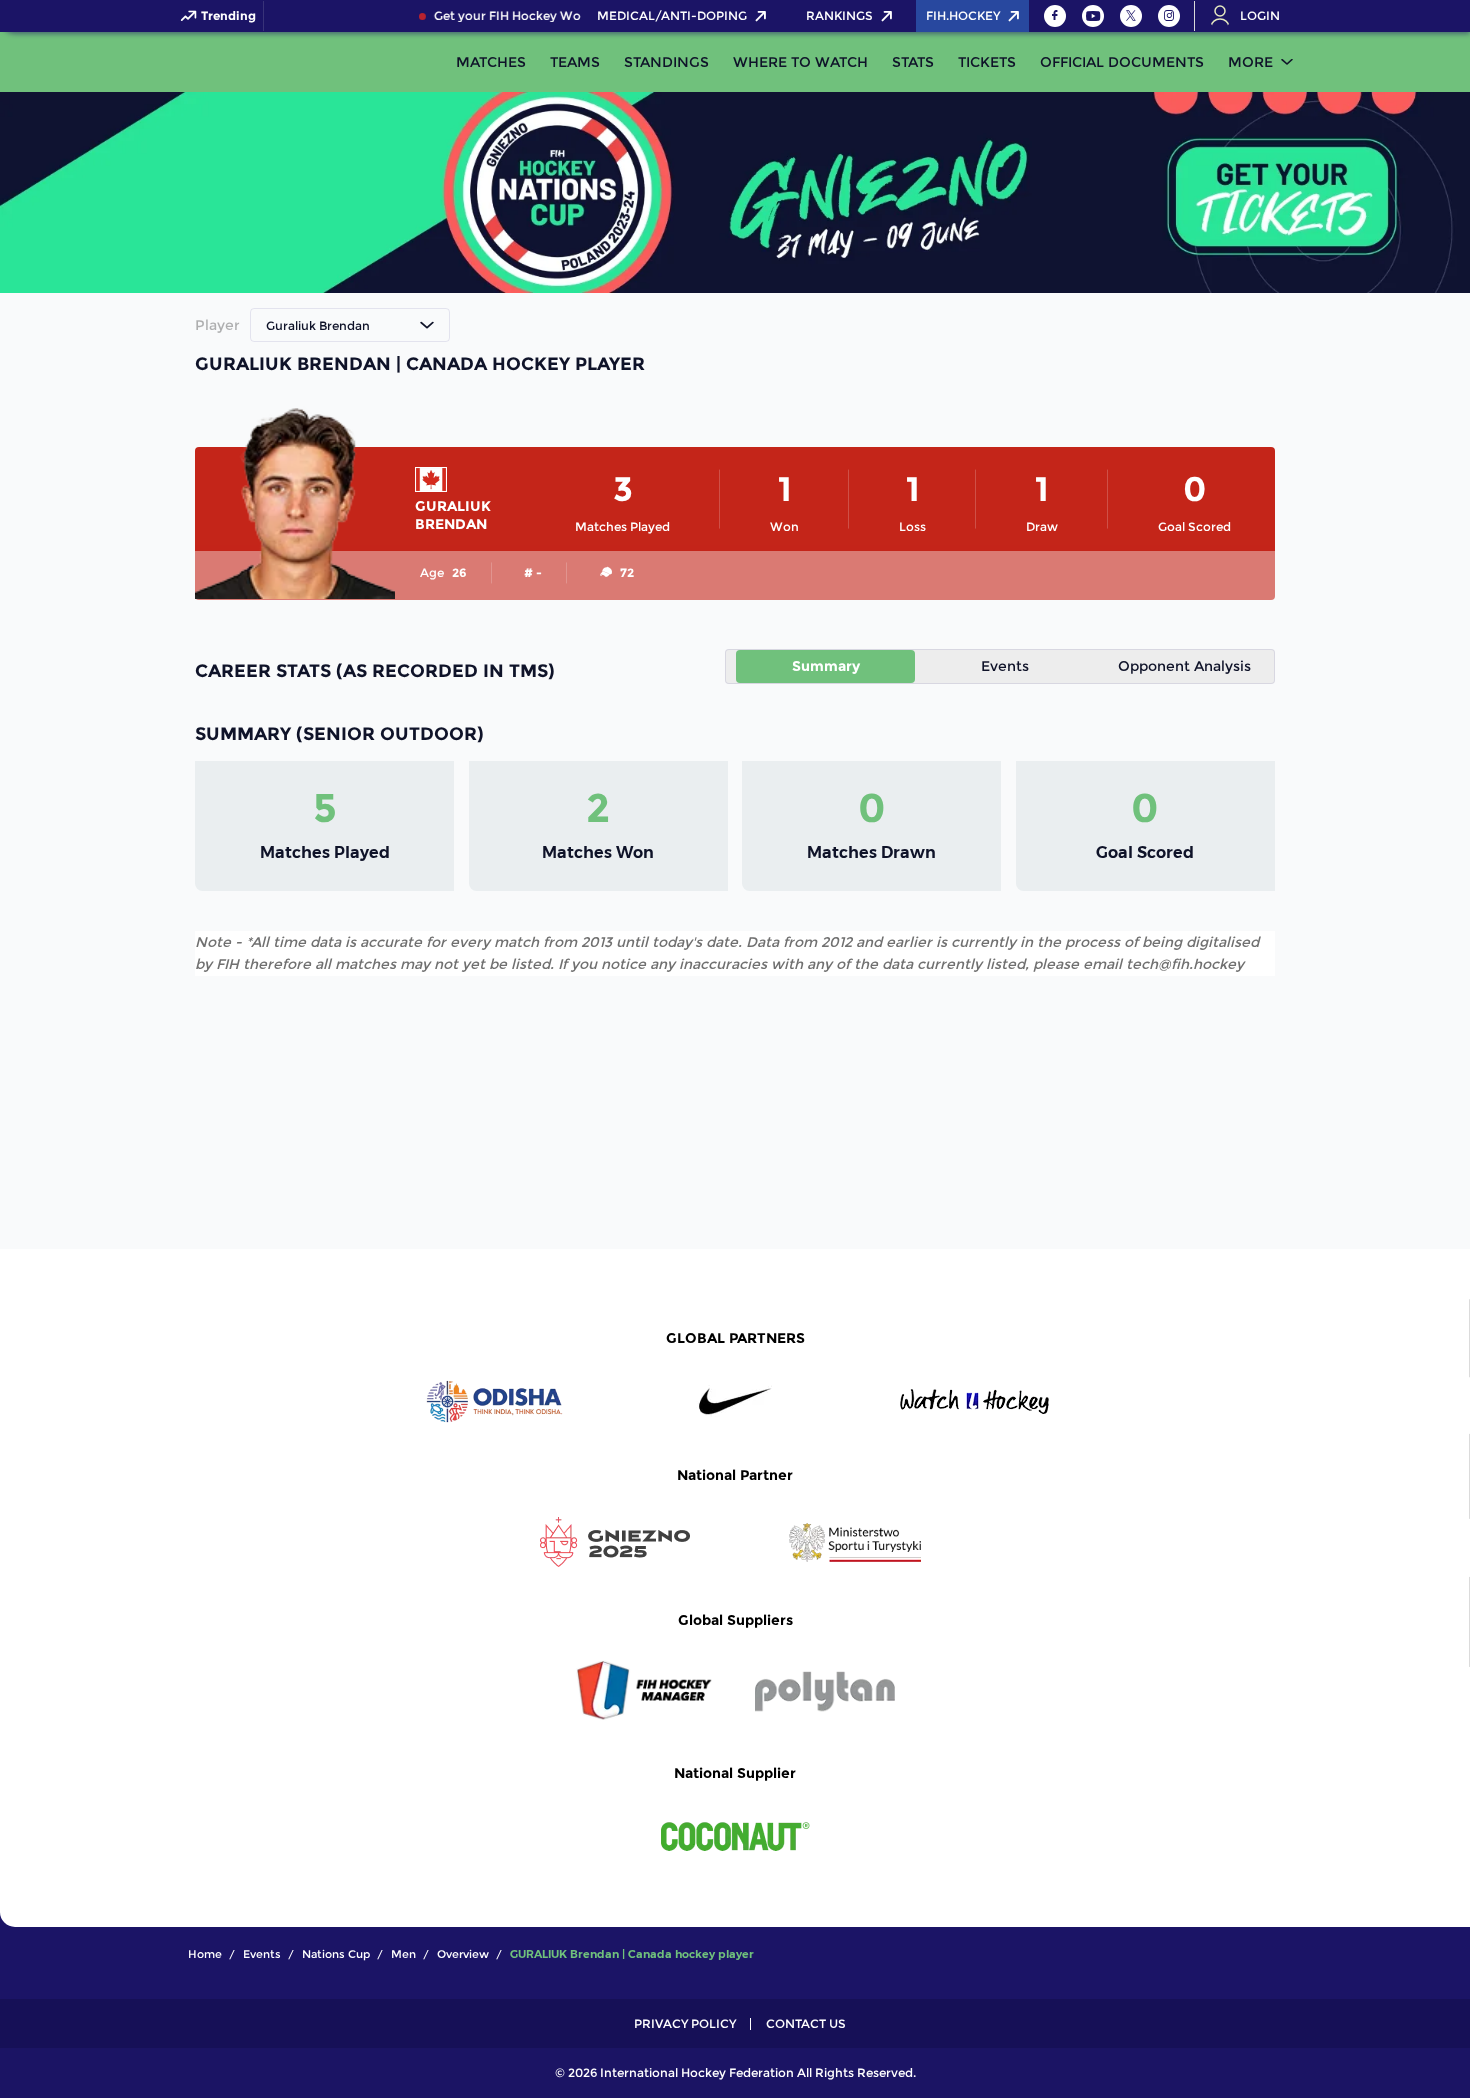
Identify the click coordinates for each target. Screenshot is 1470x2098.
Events (1005, 666)
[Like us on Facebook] (1055, 16)
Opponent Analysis (1184, 666)
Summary (826, 666)
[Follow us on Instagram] (1169, 16)
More (1250, 62)
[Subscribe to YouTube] (1093, 16)
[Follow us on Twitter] (1131, 16)
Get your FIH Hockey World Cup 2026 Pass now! (566, 16)
